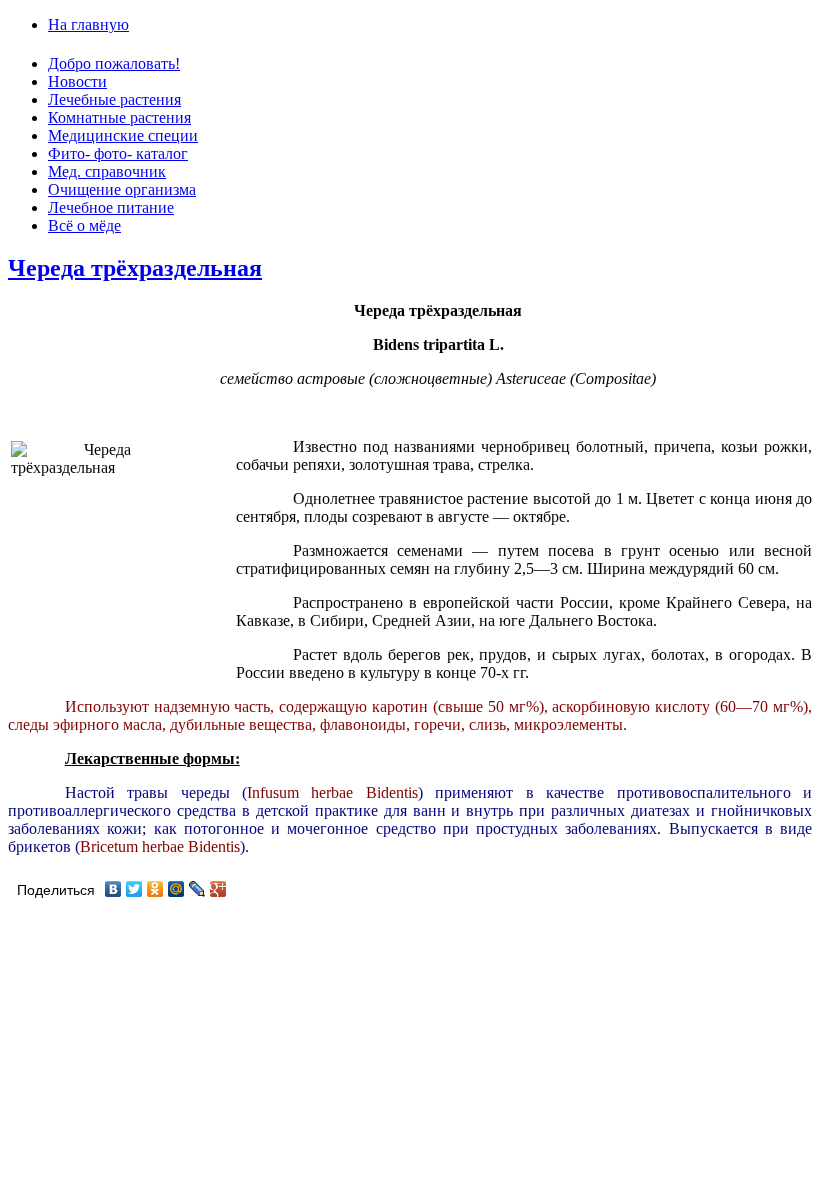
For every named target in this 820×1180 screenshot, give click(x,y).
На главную (88, 24)
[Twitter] (134, 889)
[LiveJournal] (197, 889)
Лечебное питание (111, 207)
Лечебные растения (114, 99)
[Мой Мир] (176, 889)
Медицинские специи (123, 135)
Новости (77, 81)
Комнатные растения (119, 117)
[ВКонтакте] (113, 889)
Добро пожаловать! (114, 63)
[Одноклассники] (155, 889)
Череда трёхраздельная (135, 268)
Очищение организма (122, 189)
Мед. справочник (107, 171)
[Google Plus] (218, 889)
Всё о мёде (84, 225)
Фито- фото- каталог (118, 153)
